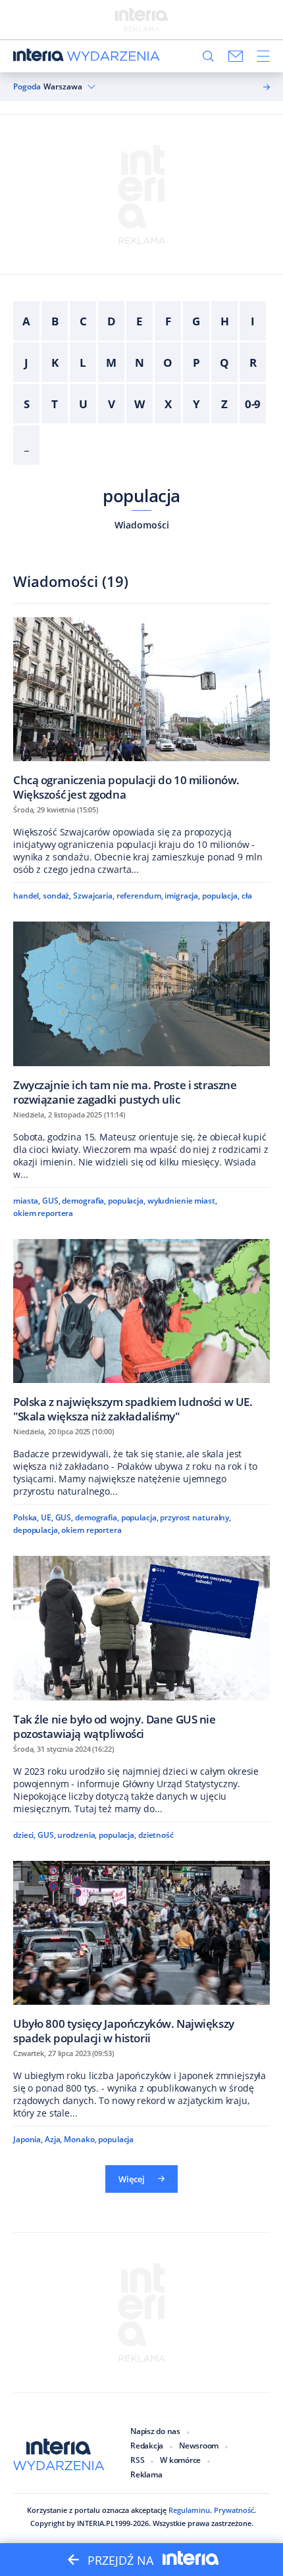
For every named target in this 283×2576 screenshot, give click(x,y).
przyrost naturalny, (195, 1517)
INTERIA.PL (96, 2523)
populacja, (221, 896)
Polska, (26, 1517)
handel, (27, 896)
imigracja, (182, 896)
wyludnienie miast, (182, 1201)
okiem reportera (43, 1213)
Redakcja (147, 2446)
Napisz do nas (155, 2431)
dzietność (156, 1835)
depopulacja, (37, 1530)
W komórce (180, 2460)
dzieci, (24, 1835)
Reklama (146, 2474)
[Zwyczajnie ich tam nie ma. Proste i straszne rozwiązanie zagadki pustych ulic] (141, 1013)
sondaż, (57, 896)
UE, (47, 1517)
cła (247, 896)
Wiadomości (142, 525)
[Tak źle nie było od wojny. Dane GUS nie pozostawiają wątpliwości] (141, 1648)
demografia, (84, 1201)
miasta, (27, 1201)
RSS (137, 2460)
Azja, (53, 2139)
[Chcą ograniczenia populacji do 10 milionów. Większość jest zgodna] (141, 709)
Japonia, (28, 2139)
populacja (141, 496)
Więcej (132, 2179)
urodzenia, (77, 1835)
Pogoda (27, 87)
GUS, (51, 1201)
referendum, (140, 896)
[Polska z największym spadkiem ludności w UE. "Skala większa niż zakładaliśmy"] (141, 1331)
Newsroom (199, 2446)
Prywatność (234, 2510)
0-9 (253, 404)
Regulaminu (189, 2510)
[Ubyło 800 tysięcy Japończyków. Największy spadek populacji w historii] (141, 1953)
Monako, (80, 2139)
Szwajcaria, (94, 896)
